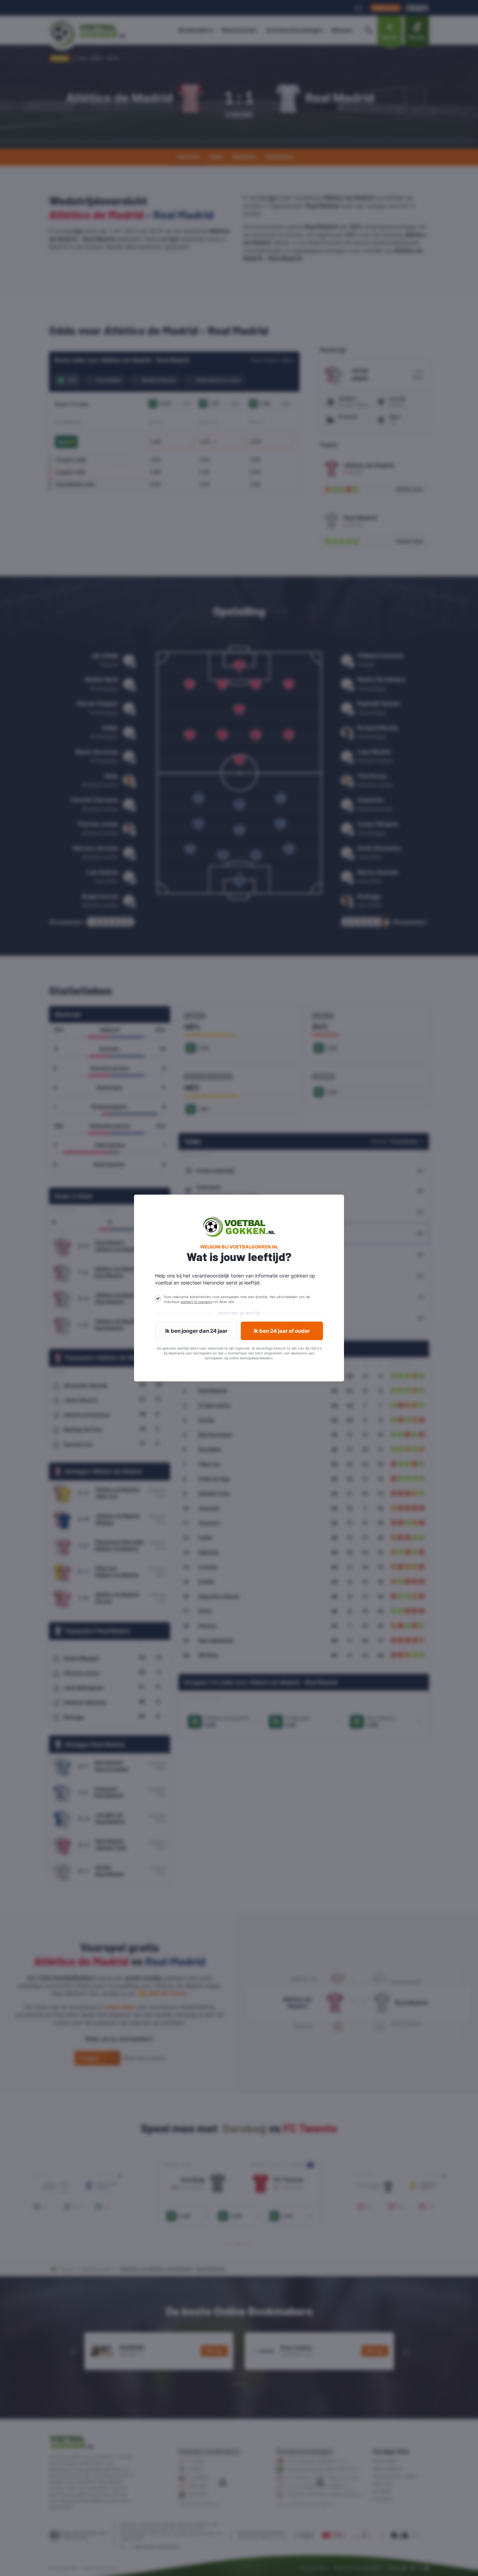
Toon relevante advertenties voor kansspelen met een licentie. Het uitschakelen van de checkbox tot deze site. (237, 1299)
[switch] (158, 1298)
